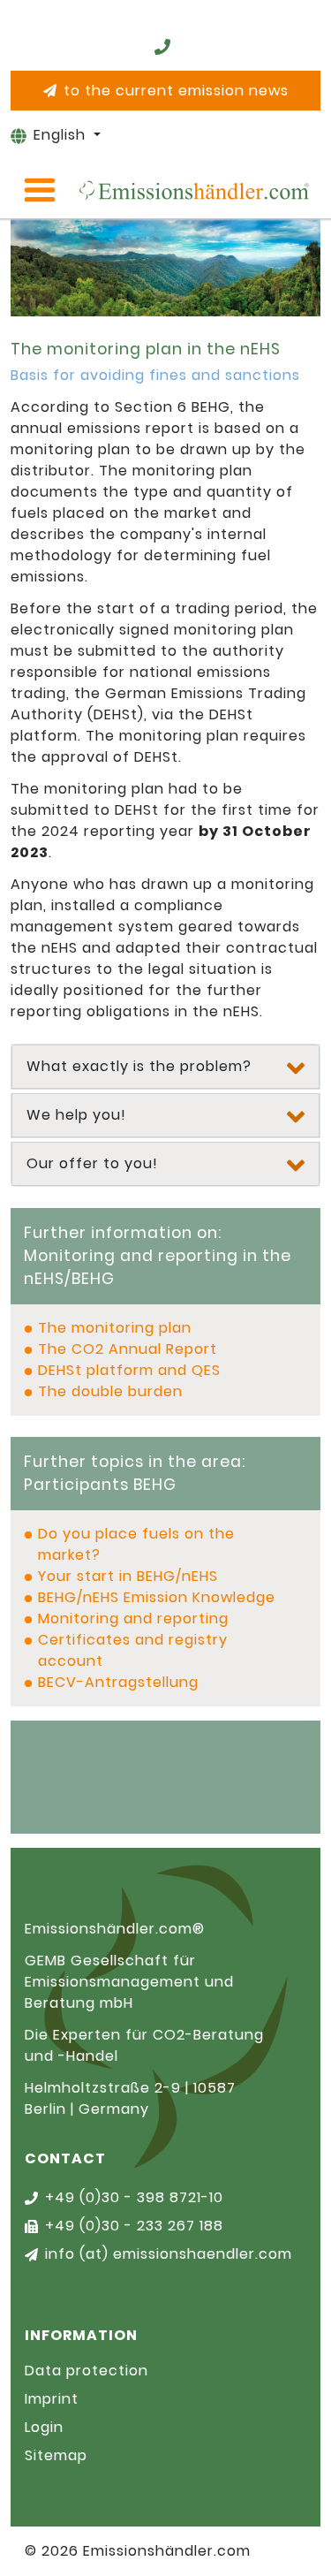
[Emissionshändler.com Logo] (194, 190)
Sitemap (56, 2455)
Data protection (87, 2371)
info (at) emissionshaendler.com (169, 2254)
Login (44, 2427)
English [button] (62, 135)
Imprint (52, 2399)
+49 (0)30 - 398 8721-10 (134, 2197)
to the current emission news (176, 91)
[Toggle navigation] (40, 190)
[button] (165, 1067)
